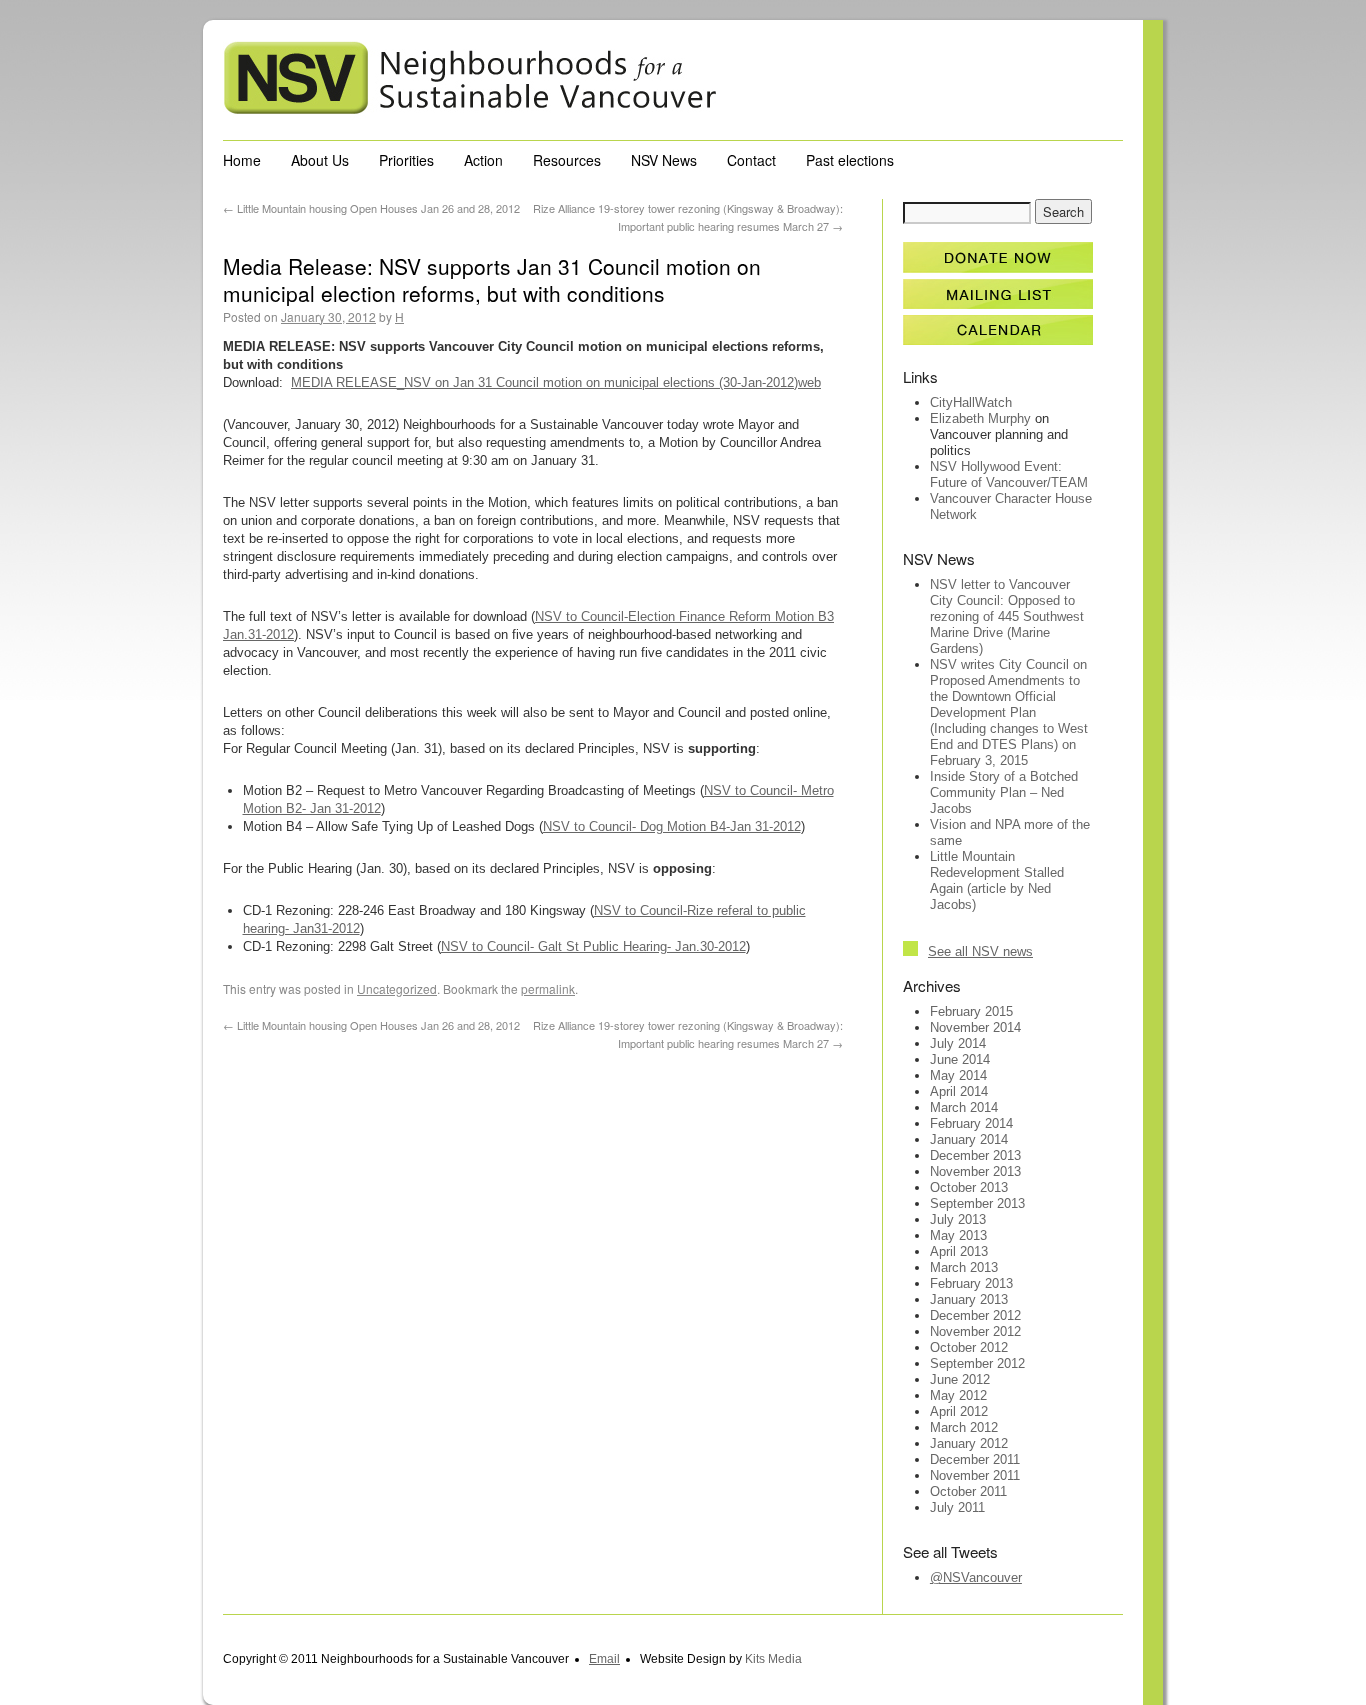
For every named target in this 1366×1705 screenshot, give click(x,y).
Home (242, 160)
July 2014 (958, 1043)
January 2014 (969, 1139)
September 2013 (977, 1203)
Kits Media (773, 1659)
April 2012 (959, 1411)
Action (483, 160)
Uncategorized (397, 988)
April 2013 (959, 1251)
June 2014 (960, 1059)
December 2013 (975, 1155)
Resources (567, 160)
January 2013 (969, 1299)
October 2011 (968, 1491)
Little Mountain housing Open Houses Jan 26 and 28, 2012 (371, 208)
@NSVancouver (976, 1577)
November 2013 (975, 1171)
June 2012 (960, 1379)
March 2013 (964, 1267)
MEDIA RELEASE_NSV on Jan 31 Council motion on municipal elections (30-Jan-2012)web (556, 382)
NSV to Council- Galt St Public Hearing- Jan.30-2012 (593, 946)
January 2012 (969, 1443)
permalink (548, 988)
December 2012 (975, 1315)
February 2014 (971, 1123)
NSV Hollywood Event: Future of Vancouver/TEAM (1009, 474)
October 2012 (969, 1347)
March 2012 (964, 1427)
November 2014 (975, 1027)
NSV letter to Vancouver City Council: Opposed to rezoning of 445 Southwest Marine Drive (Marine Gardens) (1007, 616)
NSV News (664, 160)
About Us (320, 160)
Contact (751, 160)
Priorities (406, 160)
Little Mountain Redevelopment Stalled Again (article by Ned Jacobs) (997, 880)
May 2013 (958, 1235)
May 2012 (958, 1395)
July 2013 (958, 1219)
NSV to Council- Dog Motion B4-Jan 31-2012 (672, 826)
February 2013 (971, 1283)
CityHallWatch (971, 402)
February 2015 (971, 1011)
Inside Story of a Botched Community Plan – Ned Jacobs (1004, 792)
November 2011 (975, 1475)
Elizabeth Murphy (980, 418)
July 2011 (957, 1507)
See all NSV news (980, 951)
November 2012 (975, 1331)
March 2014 (964, 1107)
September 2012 (977, 1363)
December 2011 (975, 1459)
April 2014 (959, 1091)
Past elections (850, 160)
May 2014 (958, 1075)
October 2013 (969, 1187)
